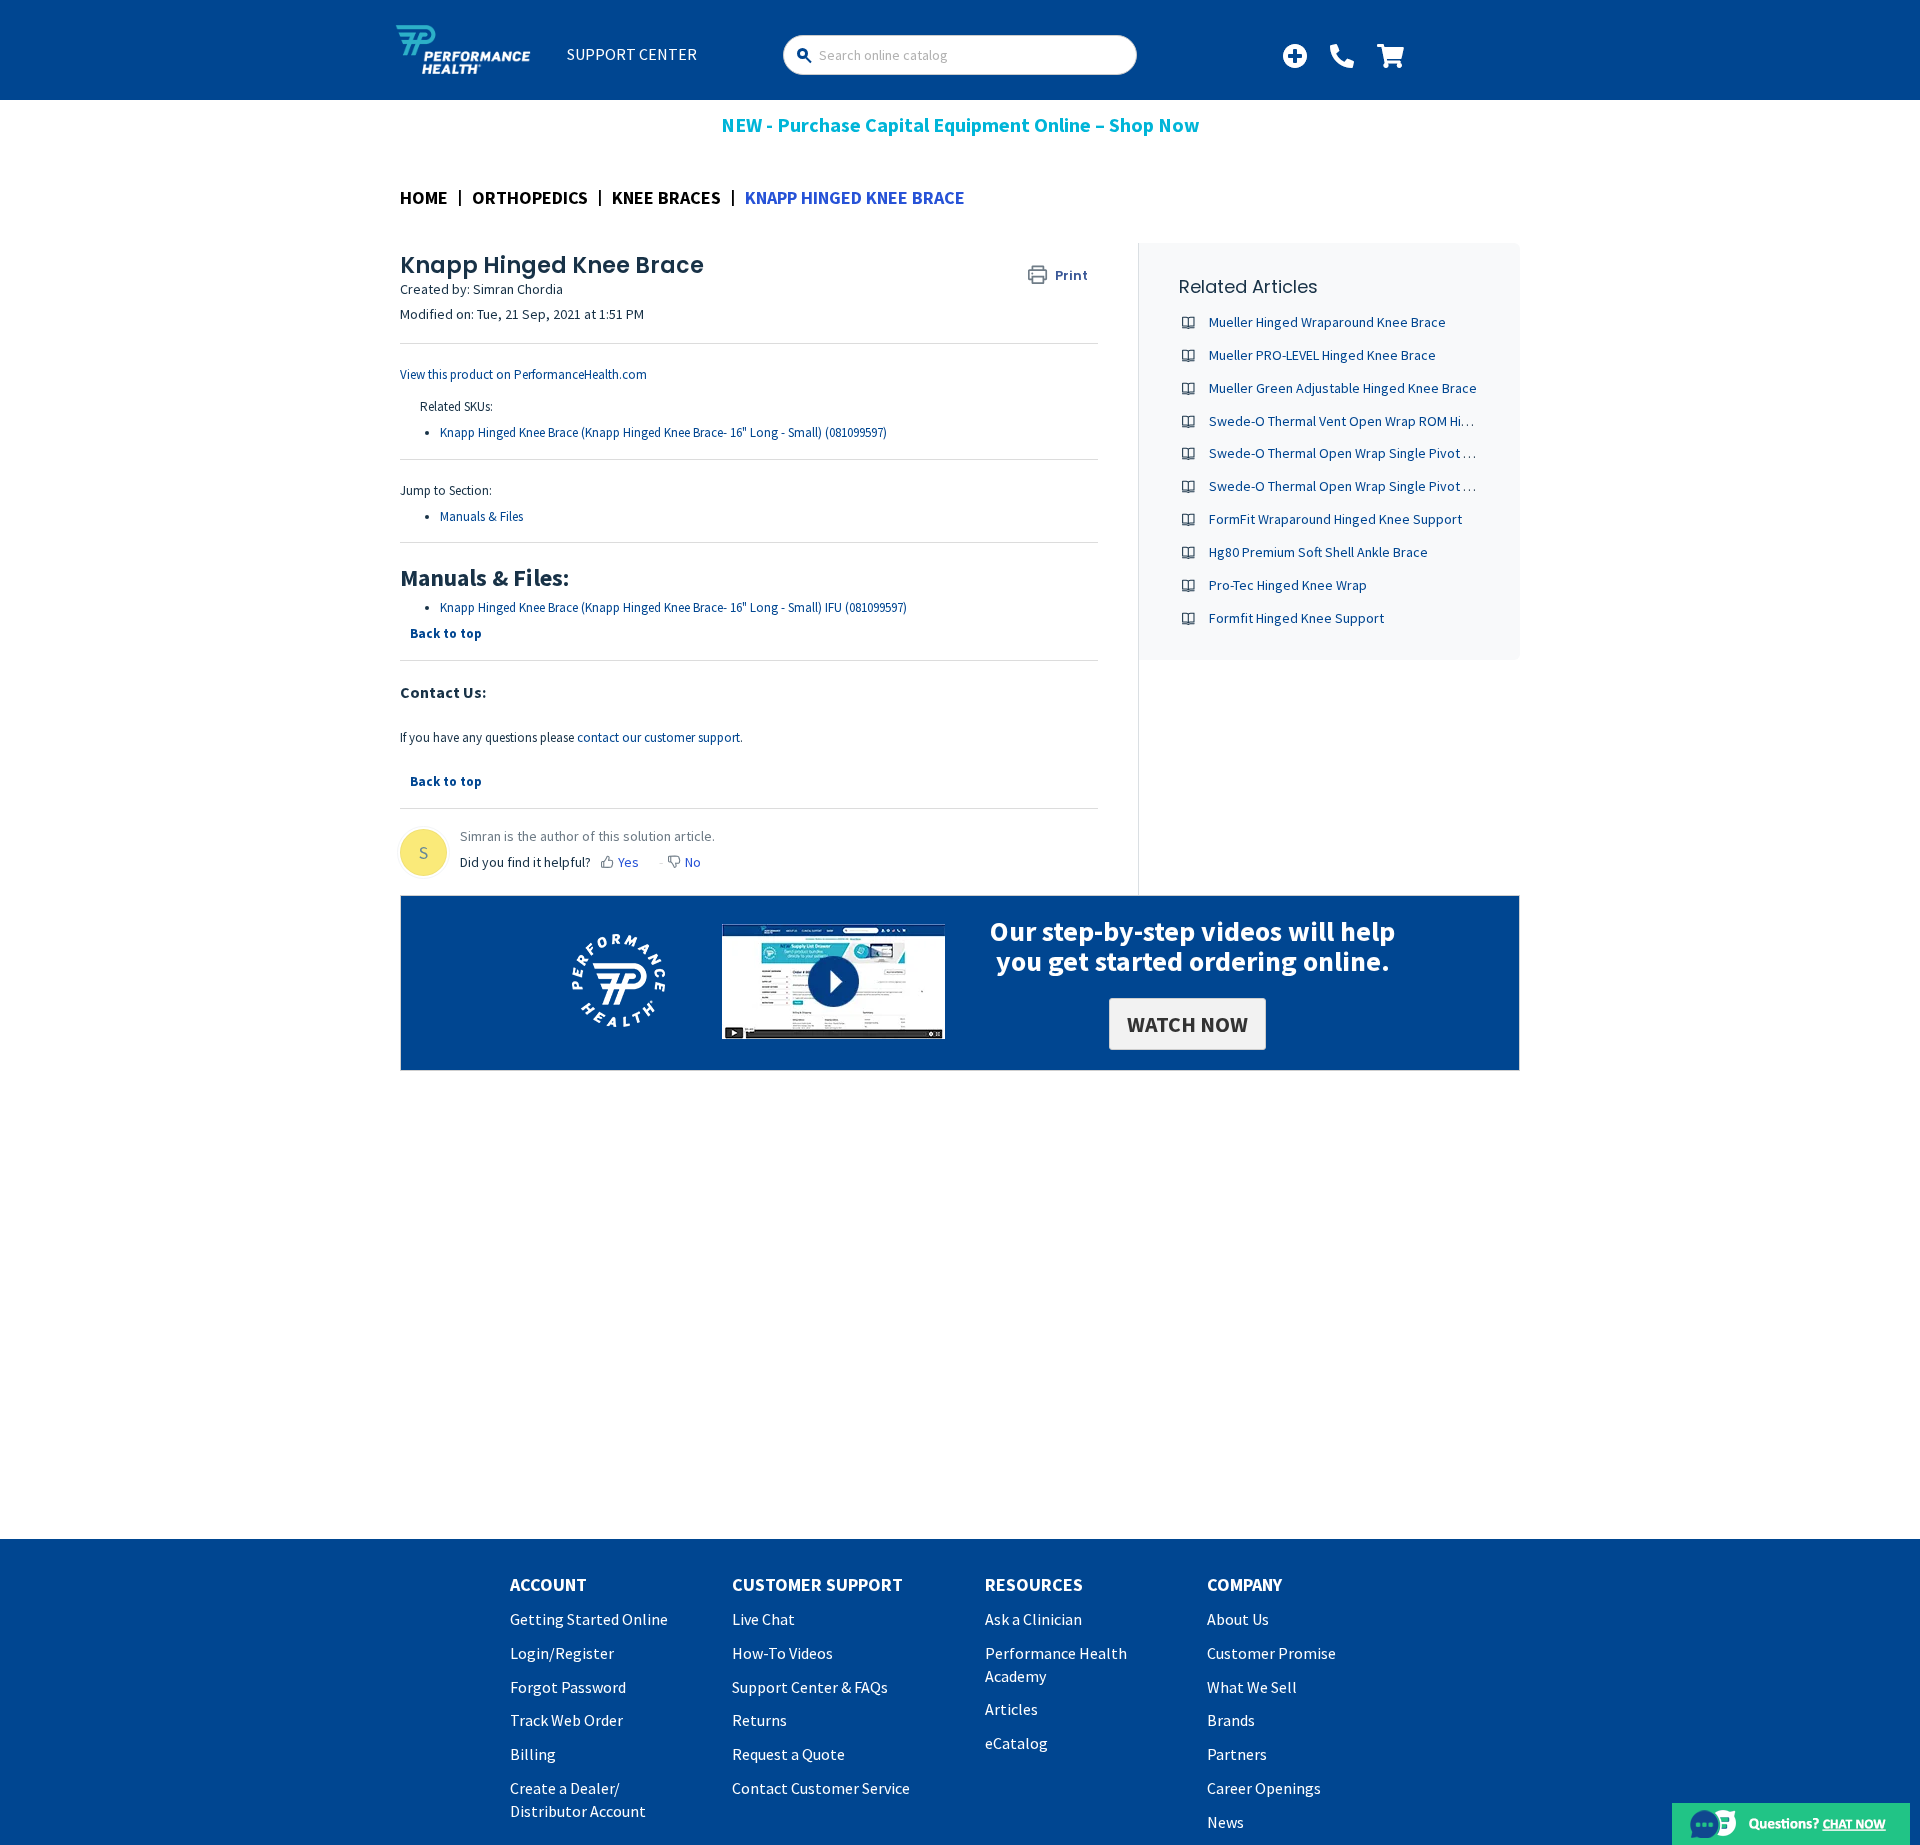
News (1225, 1822)
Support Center (632, 54)
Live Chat (763, 1619)
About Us (1238, 1619)
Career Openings (1264, 1788)
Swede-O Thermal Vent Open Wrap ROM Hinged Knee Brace (1386, 421)
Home (424, 197)
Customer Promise (1271, 1653)
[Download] (923, 674)
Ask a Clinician (1033, 1619)
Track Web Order (566, 1720)
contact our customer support (658, 737)
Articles (1011, 1709)
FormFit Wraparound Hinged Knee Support (1335, 519)
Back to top (446, 633)
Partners (1237, 1754)
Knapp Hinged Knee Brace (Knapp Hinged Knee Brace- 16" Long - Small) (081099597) (663, 432)
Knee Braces (666, 197)
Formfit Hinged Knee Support (1296, 618)
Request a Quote (788, 1754)
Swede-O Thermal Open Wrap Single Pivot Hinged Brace (1376, 453)
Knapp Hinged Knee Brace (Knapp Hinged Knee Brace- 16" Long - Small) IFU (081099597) (673, 607)
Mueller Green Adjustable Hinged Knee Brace (1343, 388)
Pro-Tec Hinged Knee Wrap (1288, 585)
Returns (759, 1720)
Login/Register (562, 1653)
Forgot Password (568, 1687)
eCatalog (1016, 1743)
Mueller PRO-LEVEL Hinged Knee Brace (1322, 355)
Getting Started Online (589, 1619)
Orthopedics (530, 197)
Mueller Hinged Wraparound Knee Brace (1327, 322)
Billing (533, 1754)
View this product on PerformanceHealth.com (523, 374)
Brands (1231, 1720)
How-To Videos (782, 1653)
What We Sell (1252, 1687)
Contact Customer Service (821, 1788)
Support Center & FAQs (810, 1687)
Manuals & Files (481, 516)
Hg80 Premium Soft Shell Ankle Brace (1318, 552)
